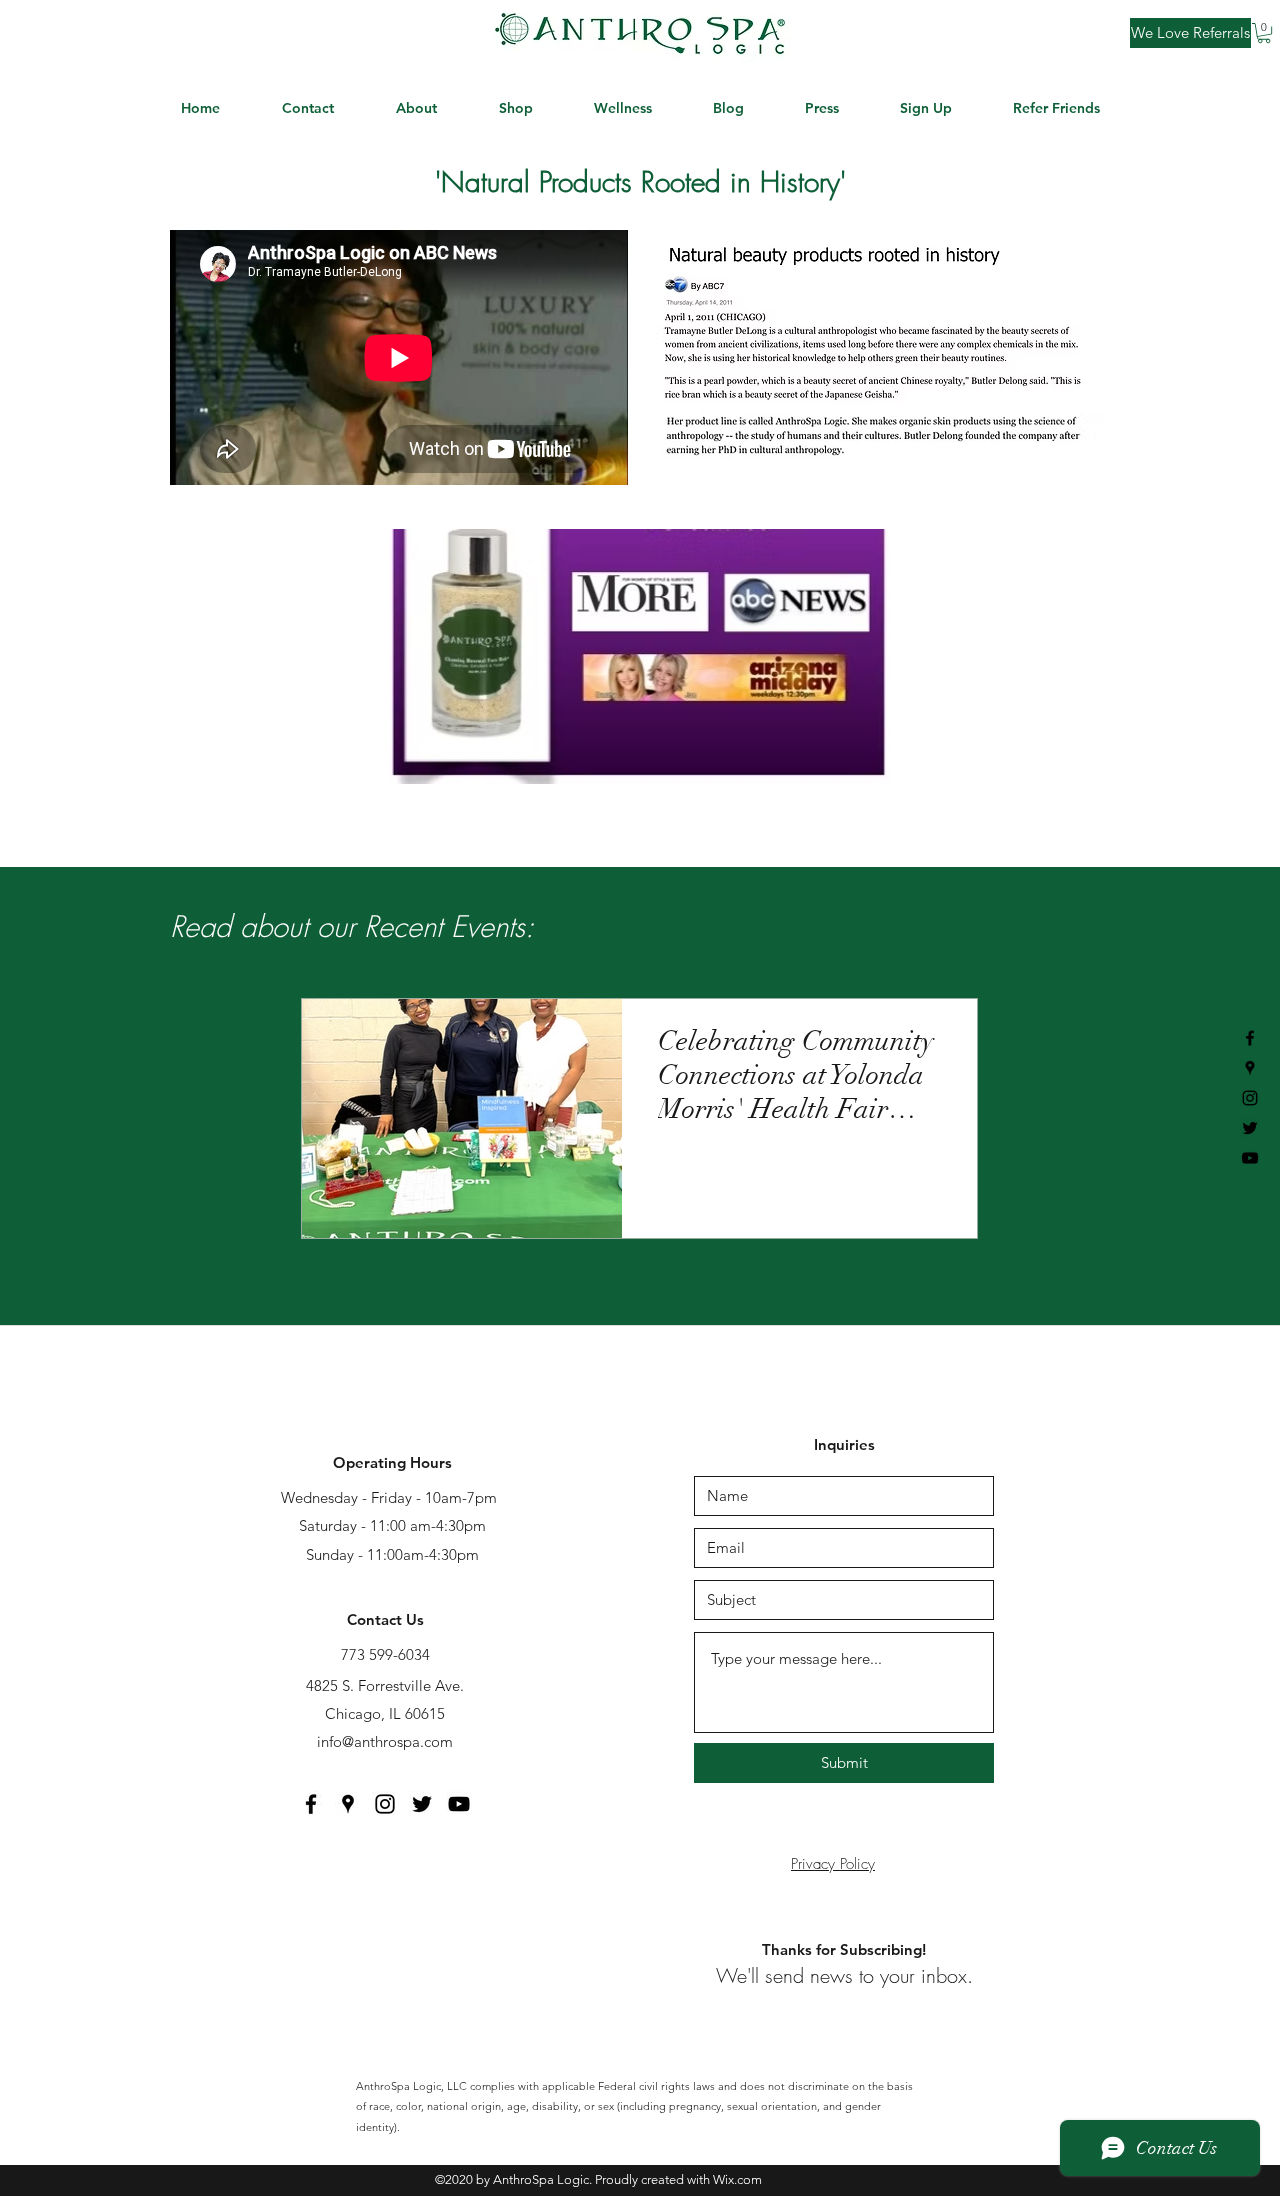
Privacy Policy (833, 1864)
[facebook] (1250, 1038)
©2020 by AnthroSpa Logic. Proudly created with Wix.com (598, 2179)
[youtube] (1250, 1158)
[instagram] (1250, 1098)
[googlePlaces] (1250, 1068)
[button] (1264, 33)
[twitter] (1250, 1128)
